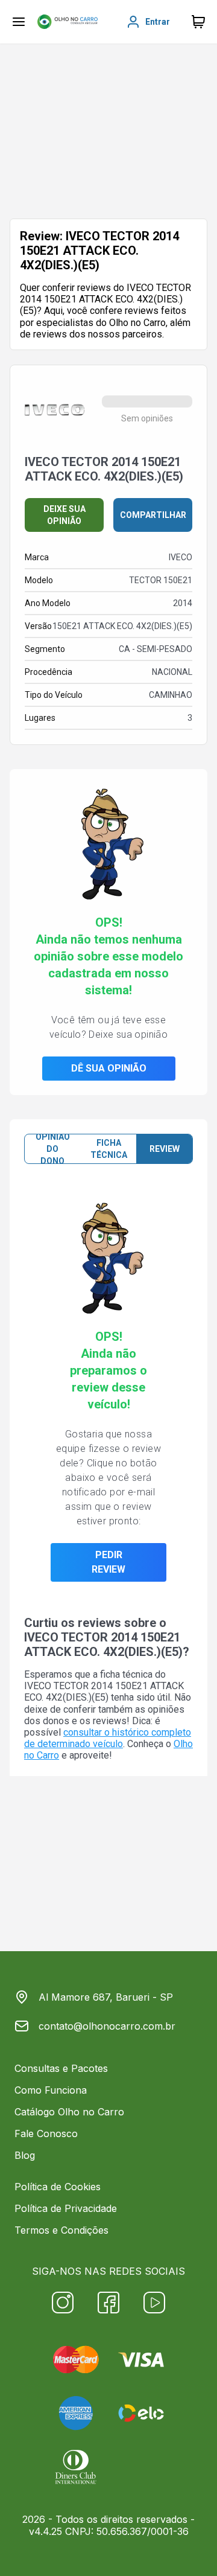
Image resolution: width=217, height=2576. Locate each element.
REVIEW (165, 1149)
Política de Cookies (58, 2187)
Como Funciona (51, 2090)
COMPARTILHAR (153, 515)
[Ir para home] (68, 22)
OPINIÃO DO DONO (53, 1149)
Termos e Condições (61, 2230)
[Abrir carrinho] (19, 22)
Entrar (158, 22)
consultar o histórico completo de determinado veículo (108, 1738)
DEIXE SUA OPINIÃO (64, 515)
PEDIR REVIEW (108, 1562)
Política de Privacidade (66, 2208)
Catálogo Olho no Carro (69, 2112)
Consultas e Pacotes (61, 2068)
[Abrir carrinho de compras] (198, 22)
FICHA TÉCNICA (109, 1149)
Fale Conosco (46, 2133)
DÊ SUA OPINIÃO (109, 1068)
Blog (25, 2155)
